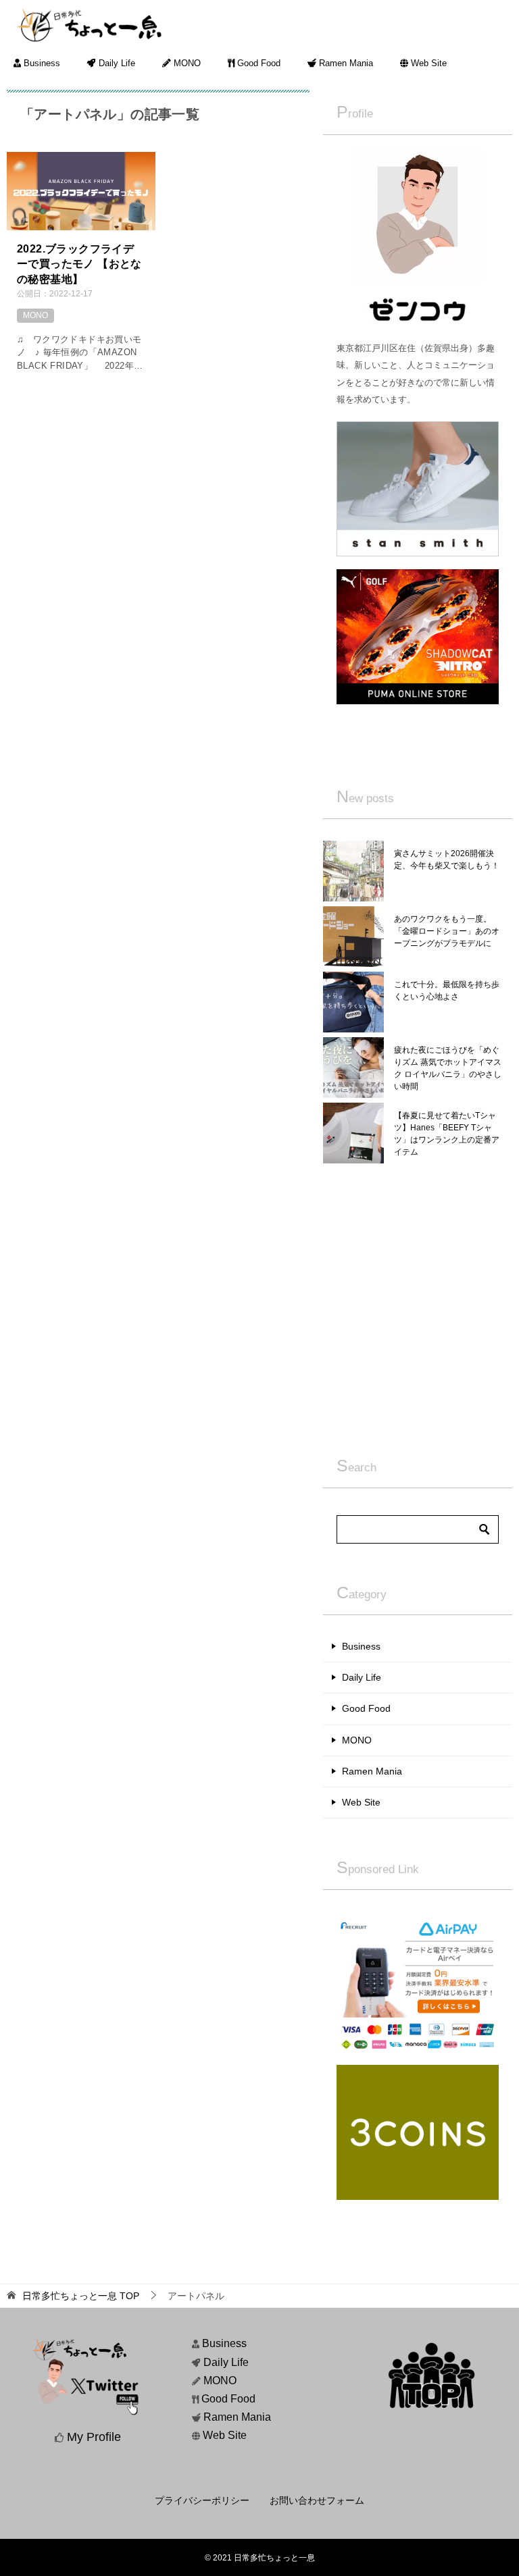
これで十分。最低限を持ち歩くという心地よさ (447, 991)
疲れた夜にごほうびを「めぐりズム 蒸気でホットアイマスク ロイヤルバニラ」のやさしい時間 (448, 1068)
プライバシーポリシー (202, 2500)
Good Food (257, 63)
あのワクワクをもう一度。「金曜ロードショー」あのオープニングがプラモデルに (447, 931)
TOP (81, 2296)
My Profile (94, 2437)
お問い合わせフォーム (317, 2500)
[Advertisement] (418, 1305)
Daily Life (116, 63)
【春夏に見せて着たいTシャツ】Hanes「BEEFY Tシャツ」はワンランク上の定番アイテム (447, 1134)
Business (41, 63)
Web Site (427, 63)
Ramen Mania (345, 63)
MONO (186, 63)
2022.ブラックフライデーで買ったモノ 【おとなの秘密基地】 (79, 264)
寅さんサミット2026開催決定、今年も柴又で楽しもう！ (447, 860)
